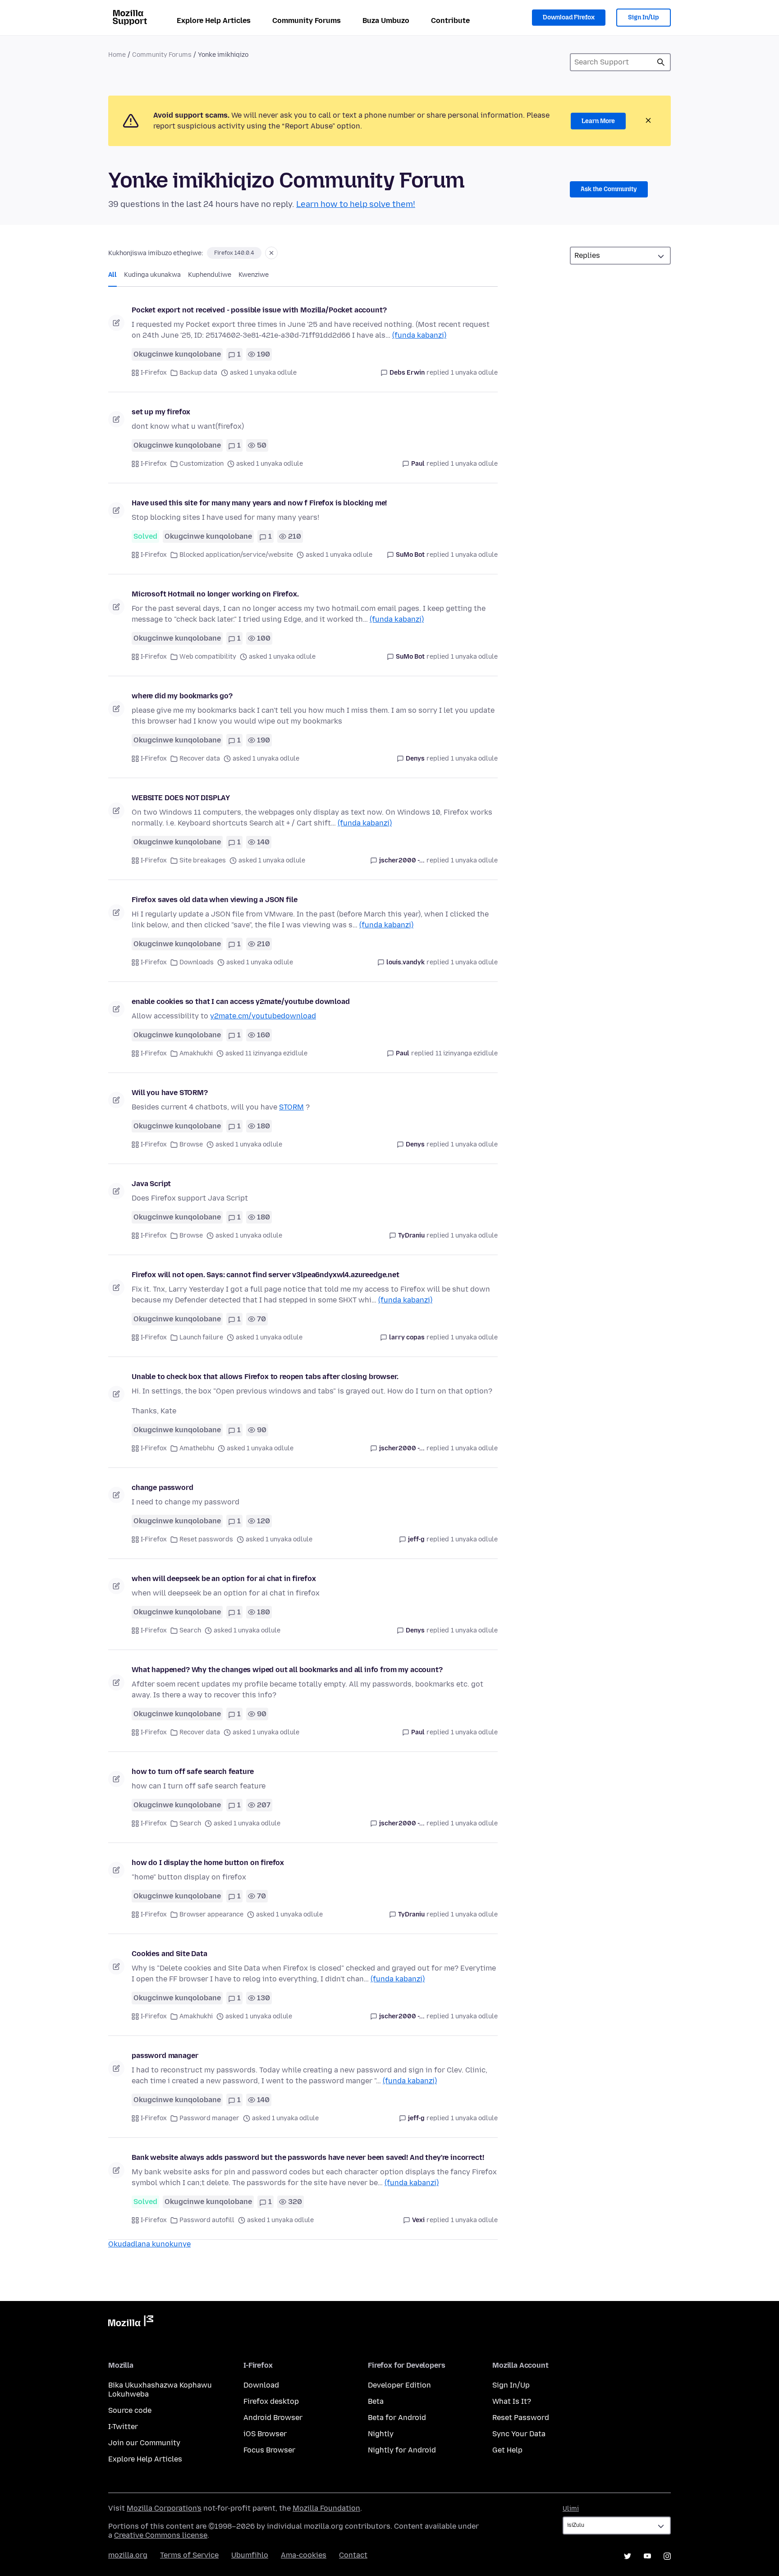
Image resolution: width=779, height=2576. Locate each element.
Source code (130, 2410)
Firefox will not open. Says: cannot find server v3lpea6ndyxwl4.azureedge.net (266, 1275)
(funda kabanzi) (419, 335)
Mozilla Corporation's (164, 2508)
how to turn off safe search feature (192, 1772)
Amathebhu (197, 1448)
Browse (191, 1144)
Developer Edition (399, 2385)
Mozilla (131, 2323)
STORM (291, 1107)
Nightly (381, 2434)
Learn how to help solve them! (356, 204)
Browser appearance (211, 1914)
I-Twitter (123, 2427)
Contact (353, 2555)
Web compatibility (208, 657)
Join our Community (144, 2443)
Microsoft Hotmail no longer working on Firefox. (215, 594)
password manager (165, 2056)
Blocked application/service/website (236, 555)
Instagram (667, 2556)
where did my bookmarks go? (182, 696)
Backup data (198, 373)
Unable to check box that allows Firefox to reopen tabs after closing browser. (265, 1377)
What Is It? (512, 2401)
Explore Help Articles (214, 21)
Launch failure (201, 1337)
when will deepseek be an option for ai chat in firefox (224, 1579)
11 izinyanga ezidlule (467, 1053)
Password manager (209, 2118)
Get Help (507, 2450)
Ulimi (571, 2509)
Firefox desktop (271, 2401)
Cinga (661, 62)
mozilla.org (128, 2555)
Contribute (450, 21)
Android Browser (273, 2418)
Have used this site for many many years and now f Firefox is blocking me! (259, 503)
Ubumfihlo (250, 2555)
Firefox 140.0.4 (234, 253)
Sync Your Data (519, 2434)
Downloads (197, 962)
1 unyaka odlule (474, 373)
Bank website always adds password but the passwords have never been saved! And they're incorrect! (308, 2157)
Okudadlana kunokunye (149, 2244)
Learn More (598, 121)
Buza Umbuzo (386, 21)
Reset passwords (206, 1539)
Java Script (151, 1184)
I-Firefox (154, 373)
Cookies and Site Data (170, 1954)
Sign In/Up (644, 17)
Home (117, 55)
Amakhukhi (196, 1053)
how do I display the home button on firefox (208, 1863)
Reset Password (521, 2418)
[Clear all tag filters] (271, 253)
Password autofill (207, 2220)
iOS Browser (265, 2434)
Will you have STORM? (170, 1093)
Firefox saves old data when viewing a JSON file (214, 900)
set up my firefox (161, 412)
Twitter (628, 2556)
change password (163, 1487)
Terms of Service (189, 2555)
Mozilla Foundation (326, 2508)
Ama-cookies (304, 2555)
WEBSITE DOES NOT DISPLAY (181, 798)
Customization (202, 464)
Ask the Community (609, 189)
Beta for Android (397, 2418)
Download (261, 2385)
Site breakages (203, 860)
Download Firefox (569, 17)
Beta (376, 2401)
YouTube (647, 2556)
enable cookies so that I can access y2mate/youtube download (241, 1002)
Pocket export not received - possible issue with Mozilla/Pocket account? (259, 310)
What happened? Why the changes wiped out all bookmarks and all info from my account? (287, 1670)
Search (190, 1630)
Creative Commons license (161, 2535)
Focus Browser (269, 2450)
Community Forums (307, 21)
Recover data (200, 759)
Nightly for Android (402, 2450)
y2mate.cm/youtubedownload (263, 1016)
